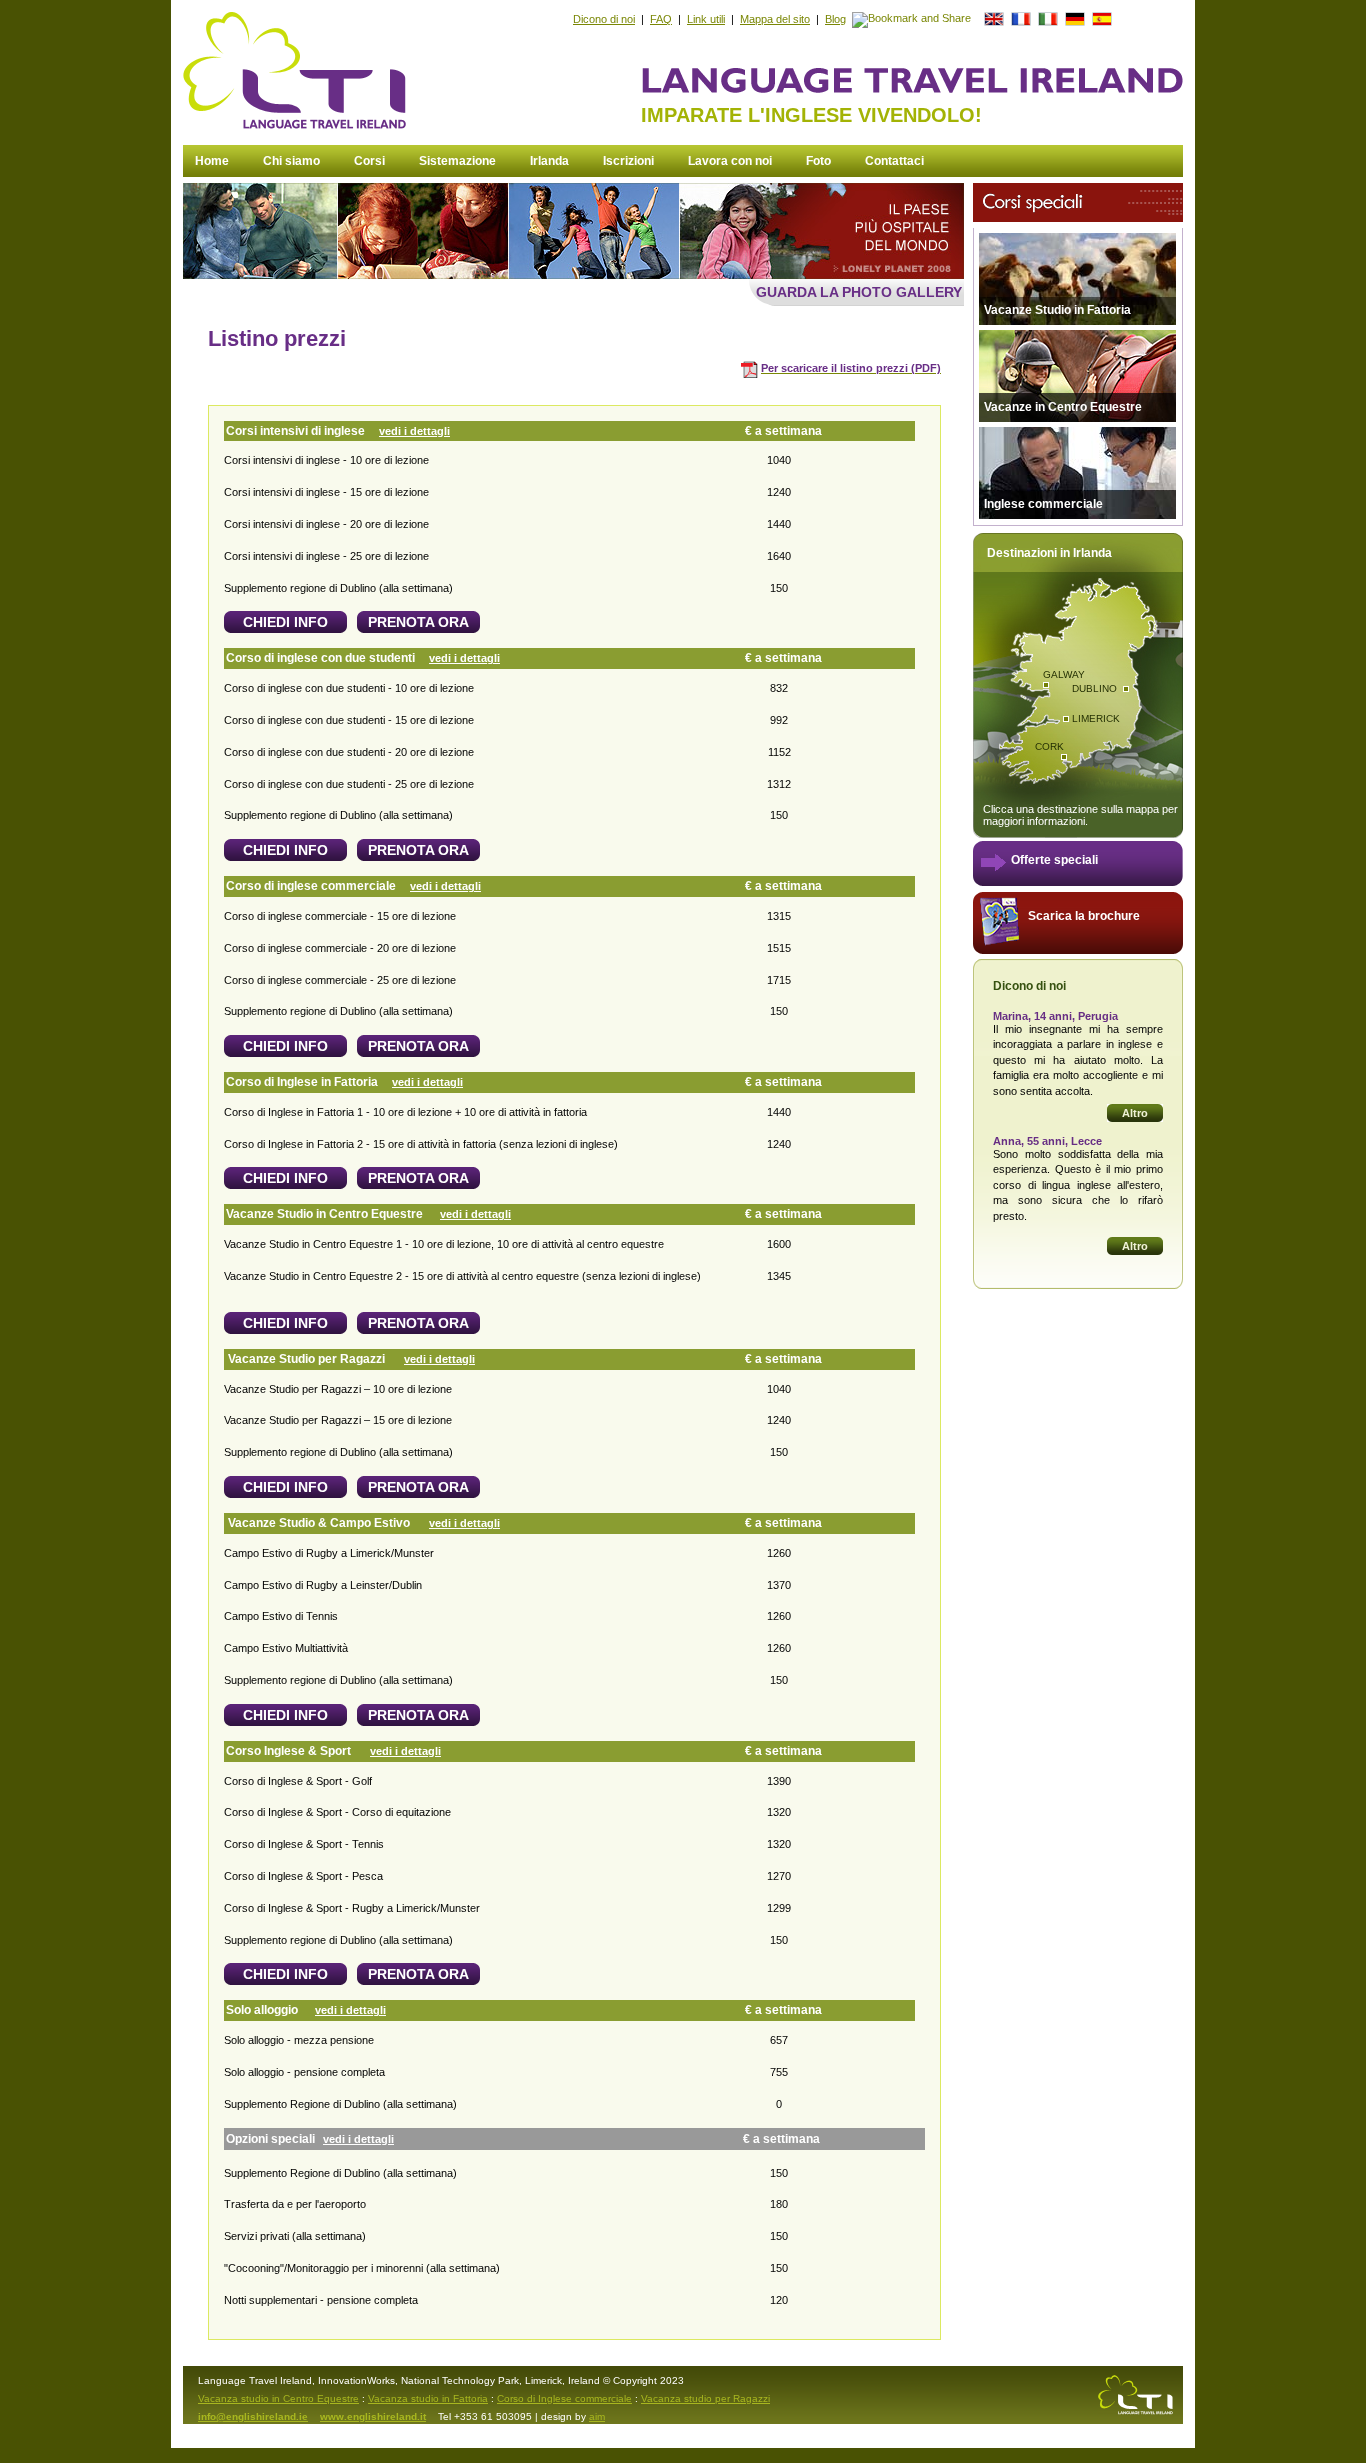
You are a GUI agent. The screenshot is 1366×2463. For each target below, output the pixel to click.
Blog (835, 19)
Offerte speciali (1054, 860)
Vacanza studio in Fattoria (428, 2398)
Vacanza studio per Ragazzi (705, 2398)
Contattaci (894, 161)
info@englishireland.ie (253, 2416)
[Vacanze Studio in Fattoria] (1077, 327)
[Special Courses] (1073, 217)
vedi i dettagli (414, 431)
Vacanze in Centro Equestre (1063, 407)
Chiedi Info (285, 622)
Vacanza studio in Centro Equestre (278, 2398)
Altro (1135, 1113)
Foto (818, 161)
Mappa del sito (775, 19)
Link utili (706, 19)
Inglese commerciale (1043, 504)
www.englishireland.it (373, 2416)
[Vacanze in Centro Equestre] (1077, 424)
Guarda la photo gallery (859, 292)
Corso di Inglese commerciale (564, 2398)
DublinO (1094, 688)
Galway (1064, 674)
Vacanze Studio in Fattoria (1057, 310)
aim (597, 2416)
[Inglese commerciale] (1077, 515)
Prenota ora (418, 622)
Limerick (1096, 718)
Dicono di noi (604, 19)
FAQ (661, 19)
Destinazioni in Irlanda (1049, 553)
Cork (1049, 746)
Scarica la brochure (1084, 916)
